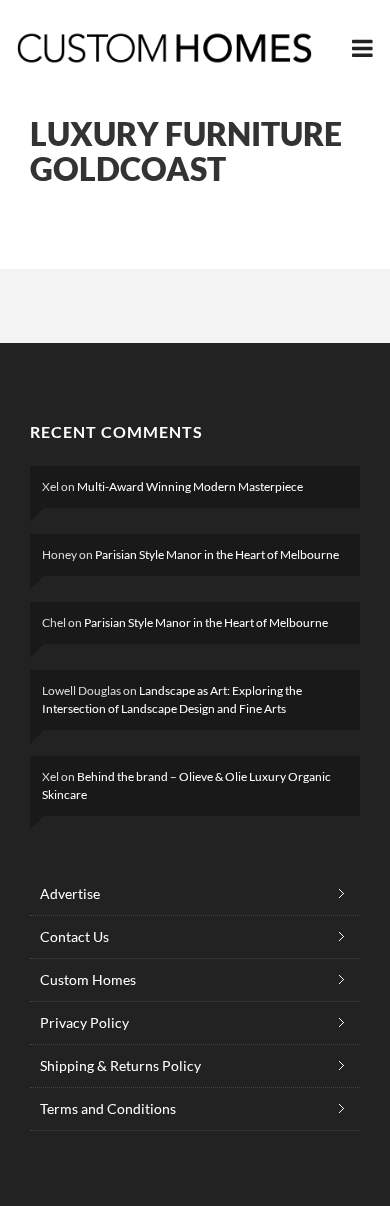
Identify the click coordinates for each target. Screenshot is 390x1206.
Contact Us (74, 936)
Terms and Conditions (108, 1108)
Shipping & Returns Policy (120, 1065)
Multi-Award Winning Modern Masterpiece (190, 486)
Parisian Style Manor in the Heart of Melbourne (217, 554)
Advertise (70, 893)
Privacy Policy (84, 1022)
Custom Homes (88, 979)
